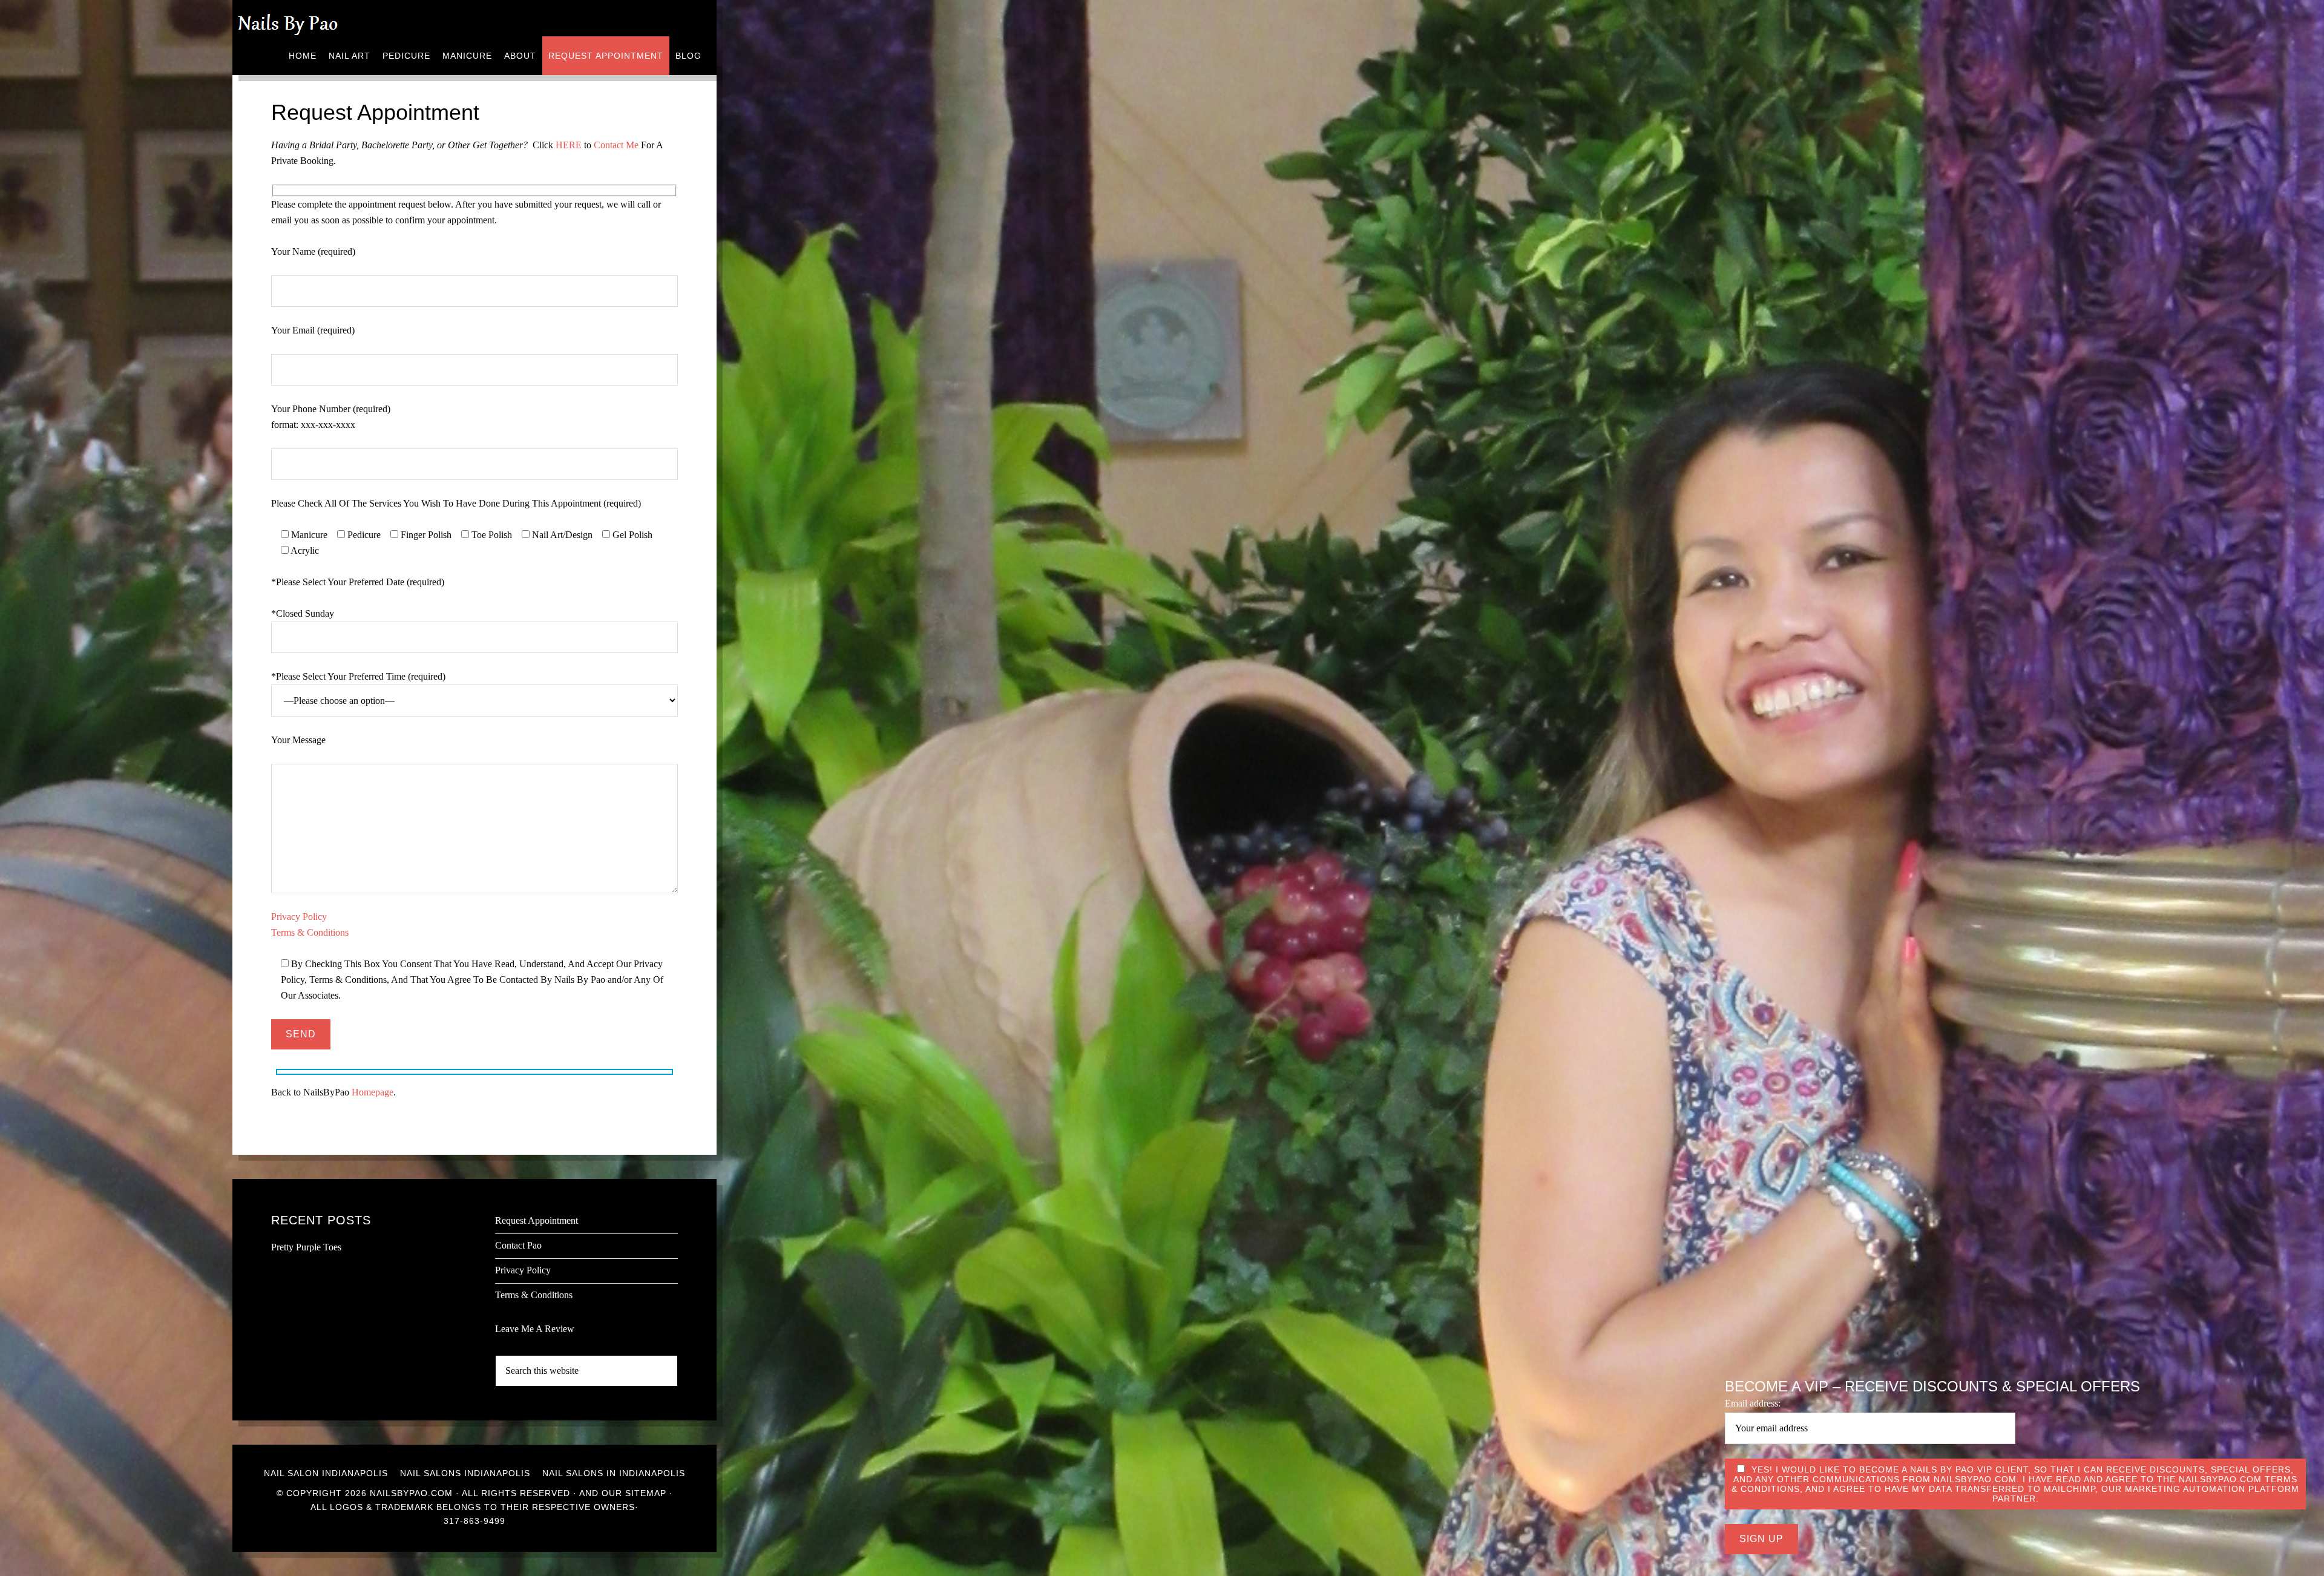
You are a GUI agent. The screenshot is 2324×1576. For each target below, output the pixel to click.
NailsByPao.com (411, 1493)
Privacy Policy (299, 917)
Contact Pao (518, 1245)
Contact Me (616, 145)
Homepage (373, 1092)
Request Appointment (537, 1220)
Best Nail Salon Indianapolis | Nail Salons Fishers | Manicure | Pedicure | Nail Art (296, 18)
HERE (569, 145)
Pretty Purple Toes (306, 1247)
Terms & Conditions (310, 932)
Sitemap (646, 1493)
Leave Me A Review (535, 1329)
